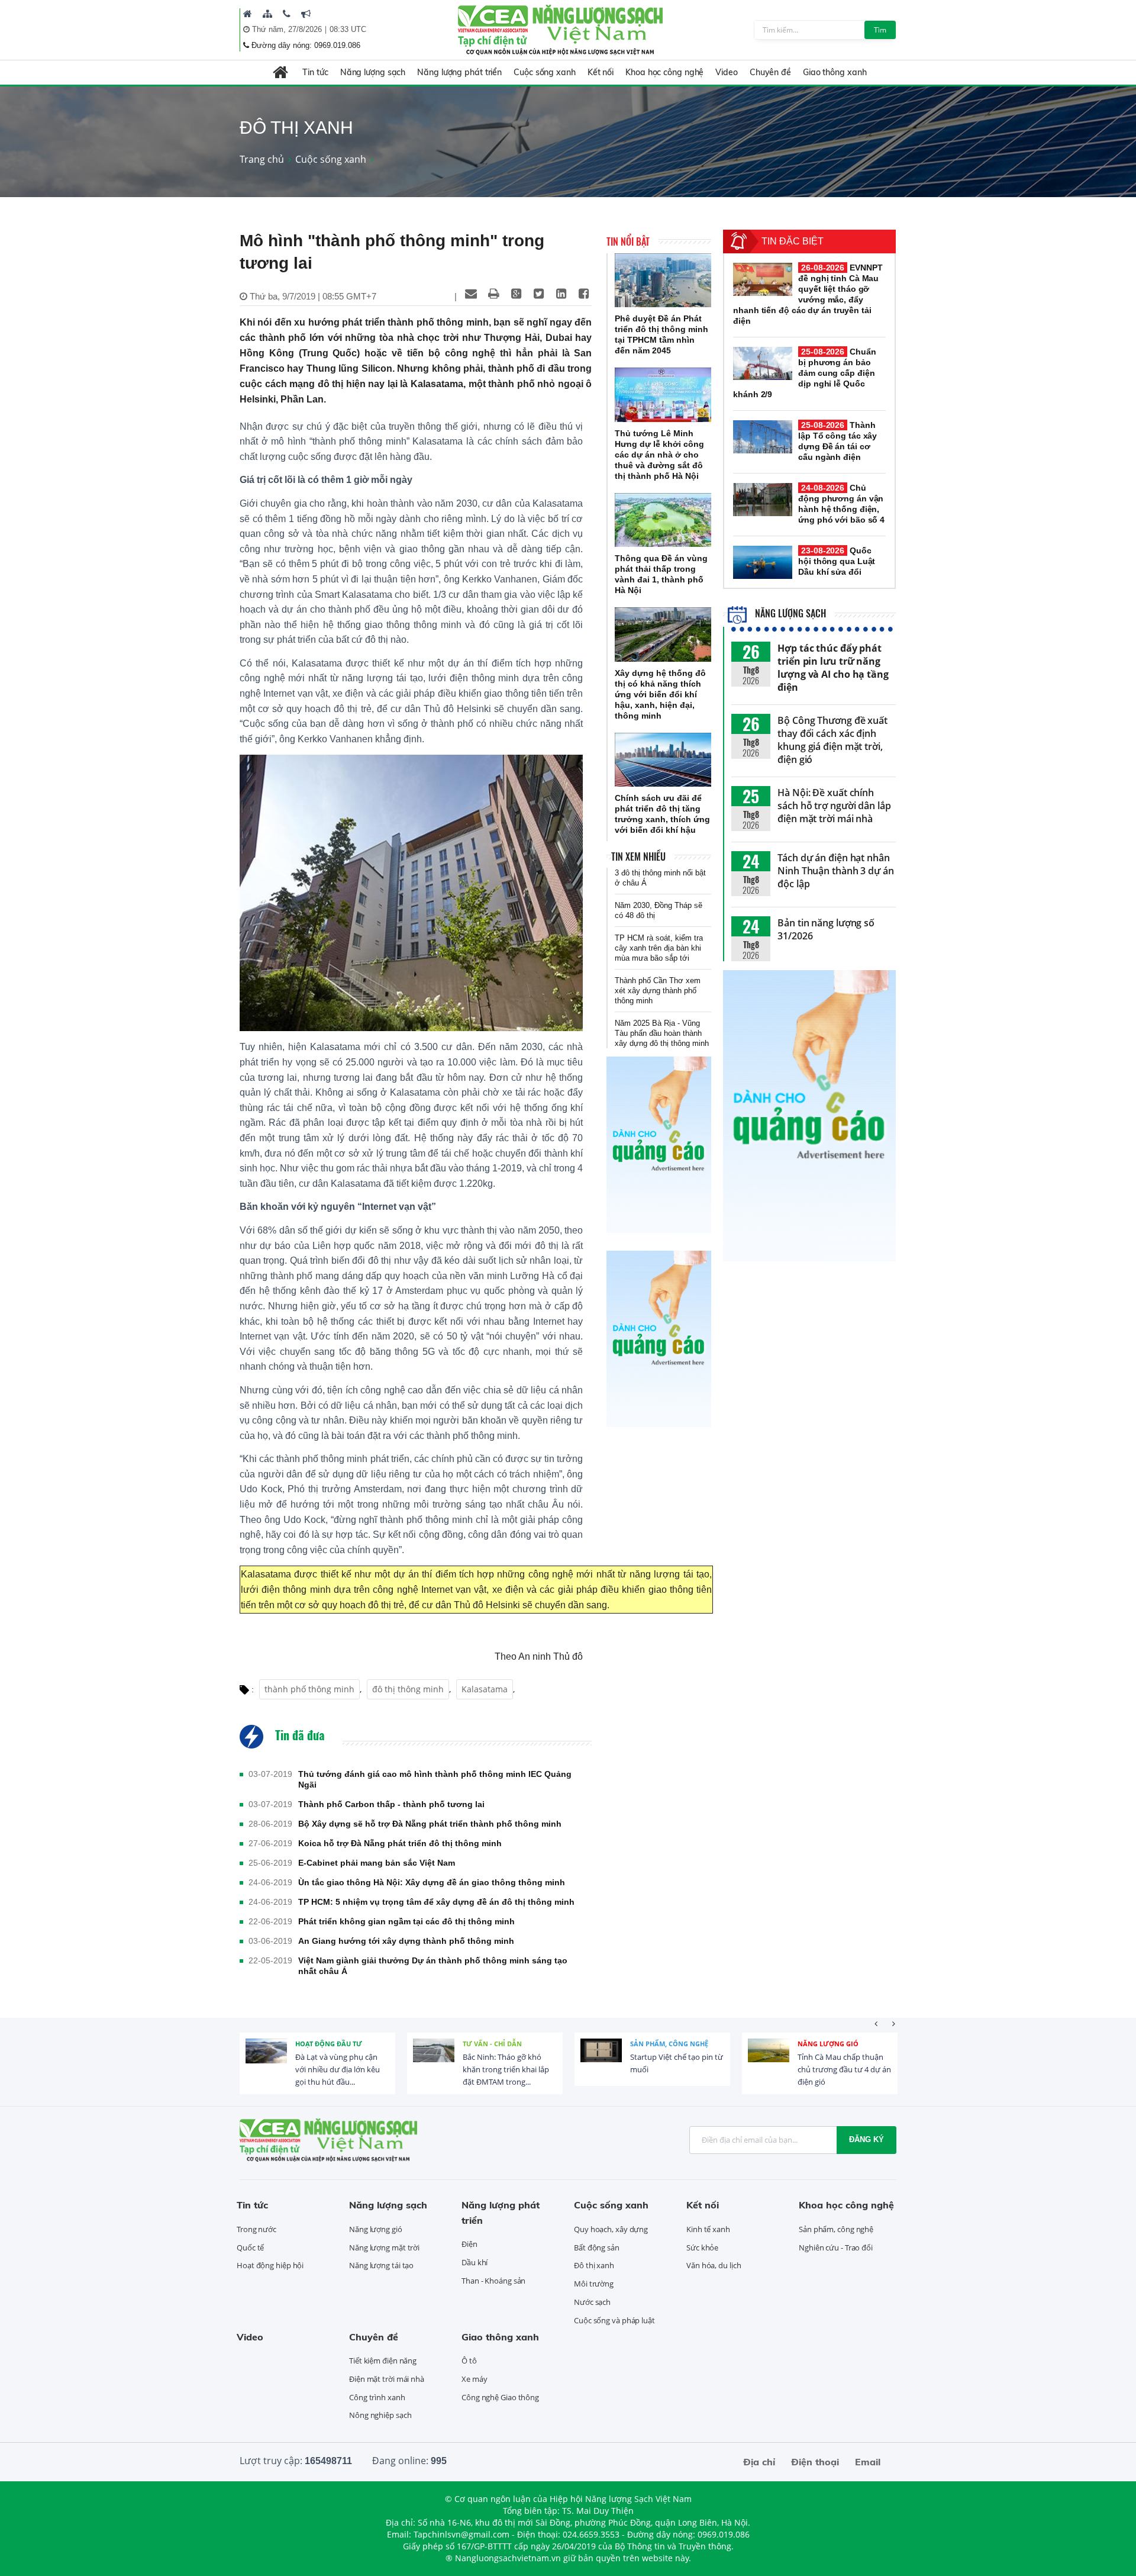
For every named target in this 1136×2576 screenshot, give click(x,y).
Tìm (880, 30)
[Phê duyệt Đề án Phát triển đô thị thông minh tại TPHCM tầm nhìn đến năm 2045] (663, 281)
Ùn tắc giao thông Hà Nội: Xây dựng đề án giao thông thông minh (432, 1882)
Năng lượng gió (828, 2044)
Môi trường (594, 2284)
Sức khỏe (702, 2247)
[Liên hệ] (287, 14)
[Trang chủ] (248, 14)
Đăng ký (866, 2139)
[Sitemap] (267, 14)
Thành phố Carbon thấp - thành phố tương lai (391, 1804)
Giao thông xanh (835, 72)
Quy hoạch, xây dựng (611, 2229)
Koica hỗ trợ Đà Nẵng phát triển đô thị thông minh (400, 1843)
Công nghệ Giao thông (500, 2397)
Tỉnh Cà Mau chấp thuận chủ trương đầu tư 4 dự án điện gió (844, 2069)
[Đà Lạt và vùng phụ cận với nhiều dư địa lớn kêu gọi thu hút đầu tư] (266, 2059)
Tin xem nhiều (638, 856)
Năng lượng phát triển (459, 72)
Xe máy (474, 2379)
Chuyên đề (770, 72)
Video (727, 72)
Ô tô (469, 2361)
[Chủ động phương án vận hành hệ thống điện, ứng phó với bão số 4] (763, 500)
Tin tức (315, 72)
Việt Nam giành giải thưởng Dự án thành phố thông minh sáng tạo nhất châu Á (433, 1966)
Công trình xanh (377, 2397)
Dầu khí (475, 2262)
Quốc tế (250, 2247)
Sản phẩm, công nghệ (669, 2044)
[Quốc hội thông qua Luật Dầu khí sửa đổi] (763, 562)
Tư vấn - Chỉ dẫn (492, 2044)
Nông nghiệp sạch (380, 2415)
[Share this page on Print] (493, 294)
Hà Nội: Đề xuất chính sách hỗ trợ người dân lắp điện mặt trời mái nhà (834, 806)
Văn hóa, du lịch (714, 2265)
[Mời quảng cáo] (306, 14)
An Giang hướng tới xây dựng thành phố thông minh (406, 1941)
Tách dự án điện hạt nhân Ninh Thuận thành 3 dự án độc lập (836, 871)
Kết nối (601, 72)
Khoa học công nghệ (664, 72)
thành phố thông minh (309, 1689)
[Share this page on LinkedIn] (561, 294)
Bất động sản (597, 2247)
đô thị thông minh (408, 1689)
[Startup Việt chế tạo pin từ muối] (601, 2059)
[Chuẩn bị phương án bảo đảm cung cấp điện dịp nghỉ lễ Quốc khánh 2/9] (763, 363)
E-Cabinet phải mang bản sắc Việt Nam (377, 1863)
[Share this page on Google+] (516, 294)
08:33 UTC (348, 29)
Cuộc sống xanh (545, 72)
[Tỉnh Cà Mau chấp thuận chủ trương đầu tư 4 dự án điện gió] (769, 2059)
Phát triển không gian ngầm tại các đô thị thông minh (406, 1921)
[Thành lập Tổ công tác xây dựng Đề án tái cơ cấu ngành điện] (763, 437)
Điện (469, 2244)
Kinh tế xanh (708, 2229)
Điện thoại (815, 2462)
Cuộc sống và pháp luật (614, 2320)
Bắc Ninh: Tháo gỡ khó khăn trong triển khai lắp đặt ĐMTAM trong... (506, 2069)
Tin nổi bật (628, 241)
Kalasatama (485, 1689)
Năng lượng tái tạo (381, 2265)
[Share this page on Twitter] (538, 294)
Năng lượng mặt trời (384, 2247)
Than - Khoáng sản (493, 2281)
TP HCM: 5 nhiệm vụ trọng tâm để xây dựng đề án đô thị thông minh (436, 1902)
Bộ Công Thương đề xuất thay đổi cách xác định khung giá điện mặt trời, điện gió (832, 740)
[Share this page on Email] (471, 294)
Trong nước (256, 2229)
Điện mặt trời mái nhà (387, 2379)
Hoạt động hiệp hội (270, 2265)
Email (868, 2462)
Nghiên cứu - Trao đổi (836, 2247)
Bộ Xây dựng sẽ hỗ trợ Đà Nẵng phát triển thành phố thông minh (430, 1824)
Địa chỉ (759, 2462)
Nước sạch (592, 2302)
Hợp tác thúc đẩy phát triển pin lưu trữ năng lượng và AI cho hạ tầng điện (833, 668)
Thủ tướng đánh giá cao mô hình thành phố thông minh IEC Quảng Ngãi (435, 1779)
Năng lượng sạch (373, 72)
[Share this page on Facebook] (583, 294)
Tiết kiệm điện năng (383, 2361)
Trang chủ (262, 159)
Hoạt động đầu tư (329, 2044)
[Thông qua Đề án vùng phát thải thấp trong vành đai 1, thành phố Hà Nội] (663, 520)
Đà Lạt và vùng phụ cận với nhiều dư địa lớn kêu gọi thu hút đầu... (338, 2069)
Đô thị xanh (594, 2265)
